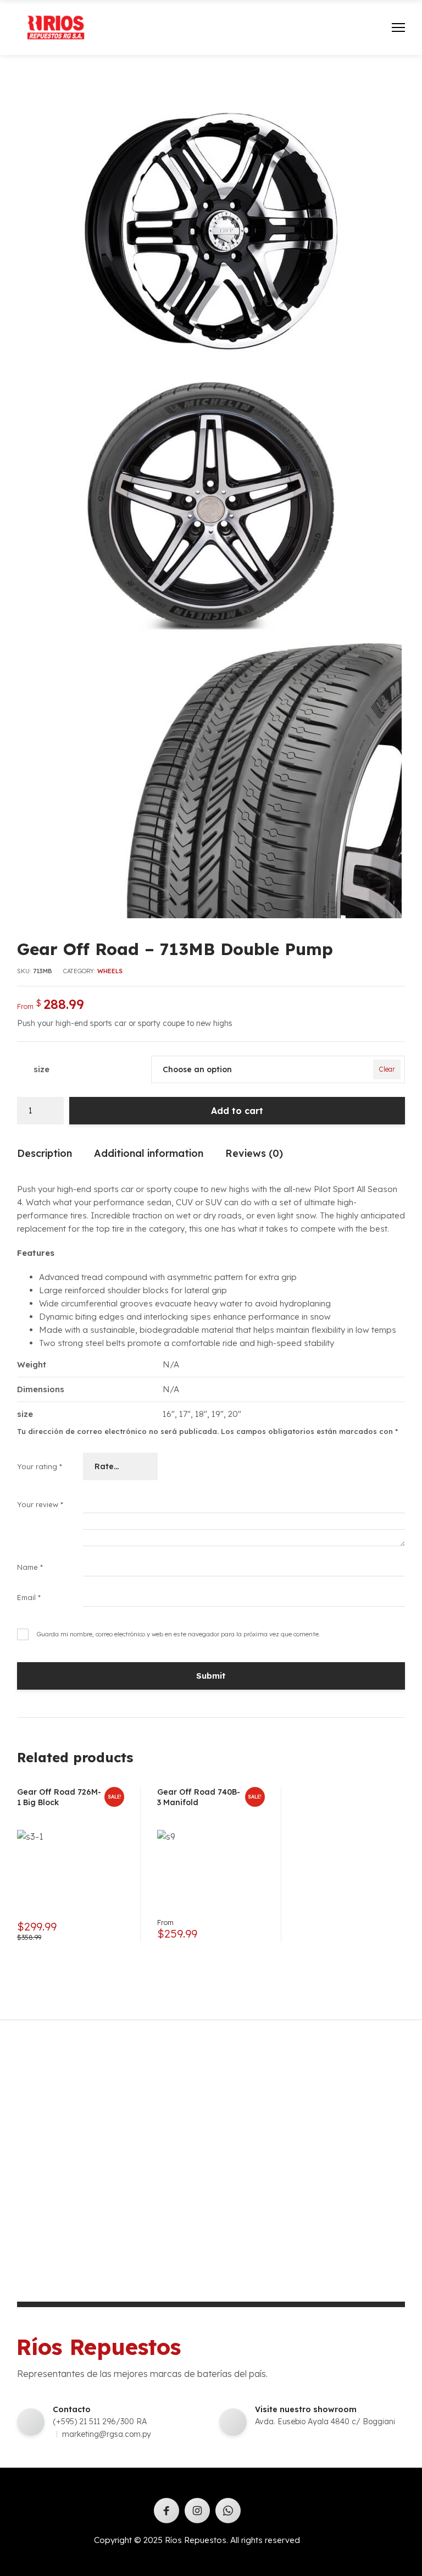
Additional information (149, 1153)
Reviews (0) (254, 1153)
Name (30, 1567)
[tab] (45, 1156)
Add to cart (237, 1111)
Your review (40, 1504)
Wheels (110, 971)
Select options (252, 1930)
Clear (387, 1069)
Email (29, 1597)
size (41, 1069)
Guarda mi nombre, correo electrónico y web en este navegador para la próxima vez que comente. (179, 1634)
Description (45, 1153)
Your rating (40, 1466)
